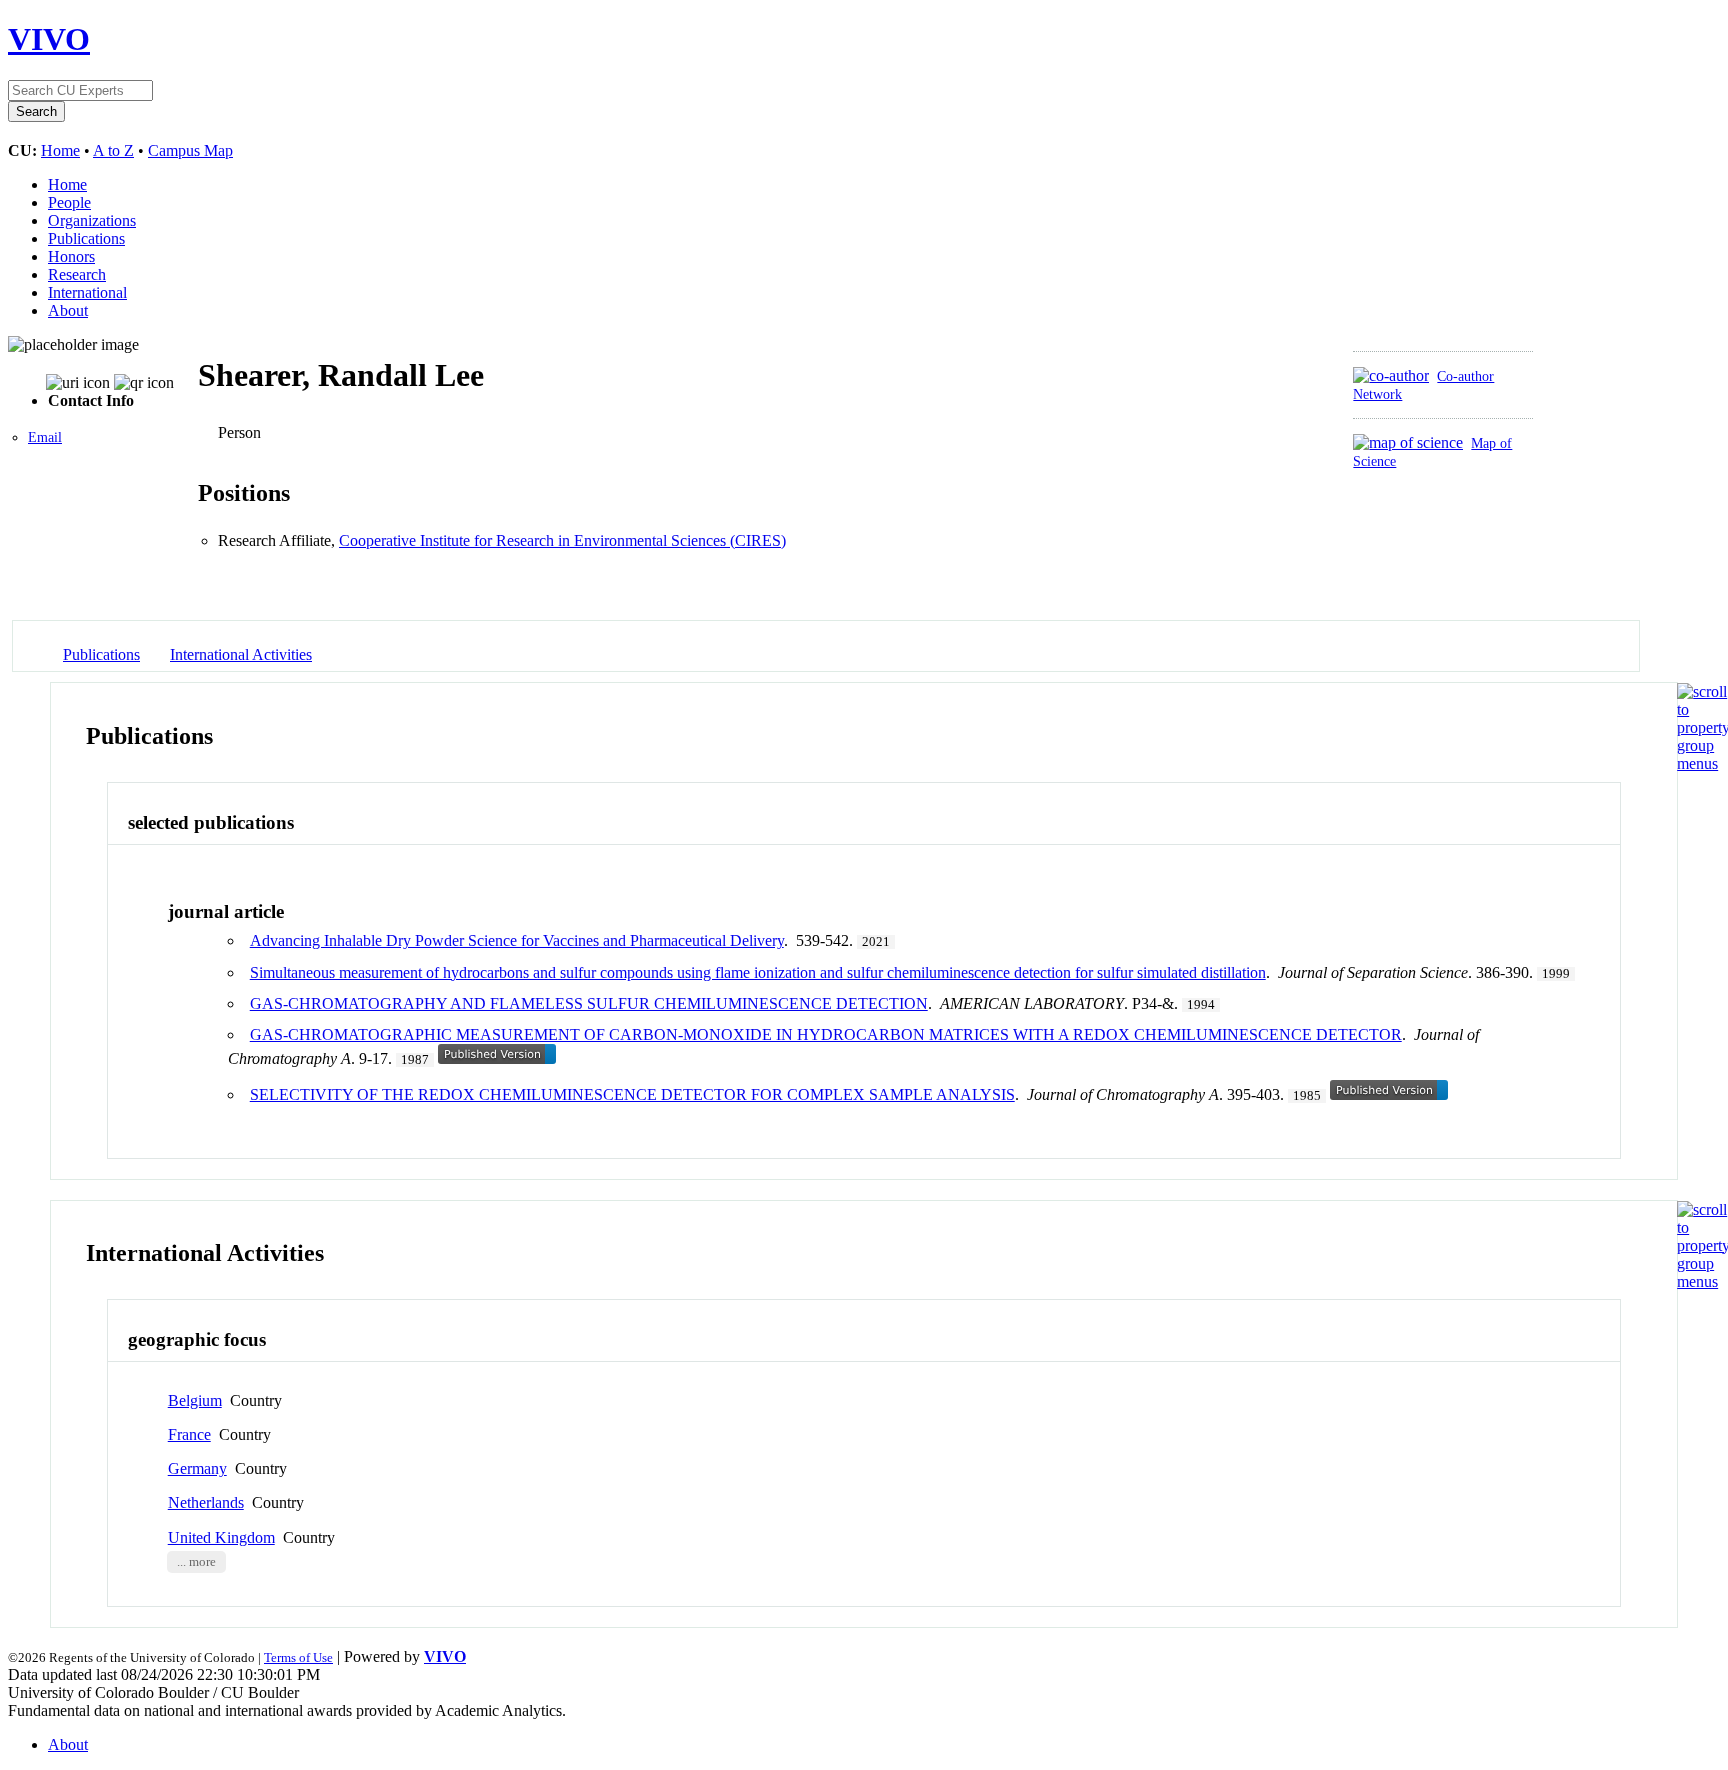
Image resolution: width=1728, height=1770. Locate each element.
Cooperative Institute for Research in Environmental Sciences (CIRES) (562, 540)
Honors (71, 256)
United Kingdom (221, 1537)
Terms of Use (298, 1657)
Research (77, 274)
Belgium (195, 1400)
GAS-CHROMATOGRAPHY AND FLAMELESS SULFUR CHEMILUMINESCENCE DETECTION (589, 1003)
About (68, 310)
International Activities (241, 654)
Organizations (92, 220)
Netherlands (206, 1502)
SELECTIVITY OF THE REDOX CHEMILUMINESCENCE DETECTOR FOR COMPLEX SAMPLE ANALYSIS (632, 1094)
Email (45, 437)
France (189, 1434)
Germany (197, 1468)
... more (196, 1562)
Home (60, 150)
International (87, 292)
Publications (86, 238)
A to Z (113, 150)
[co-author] (1391, 375)
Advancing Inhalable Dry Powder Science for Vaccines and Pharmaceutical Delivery (517, 940)
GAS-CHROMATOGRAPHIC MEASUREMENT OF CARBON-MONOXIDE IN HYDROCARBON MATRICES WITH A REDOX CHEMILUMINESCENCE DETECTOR (826, 1034)
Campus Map (190, 150)
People (69, 202)
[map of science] (1408, 442)
